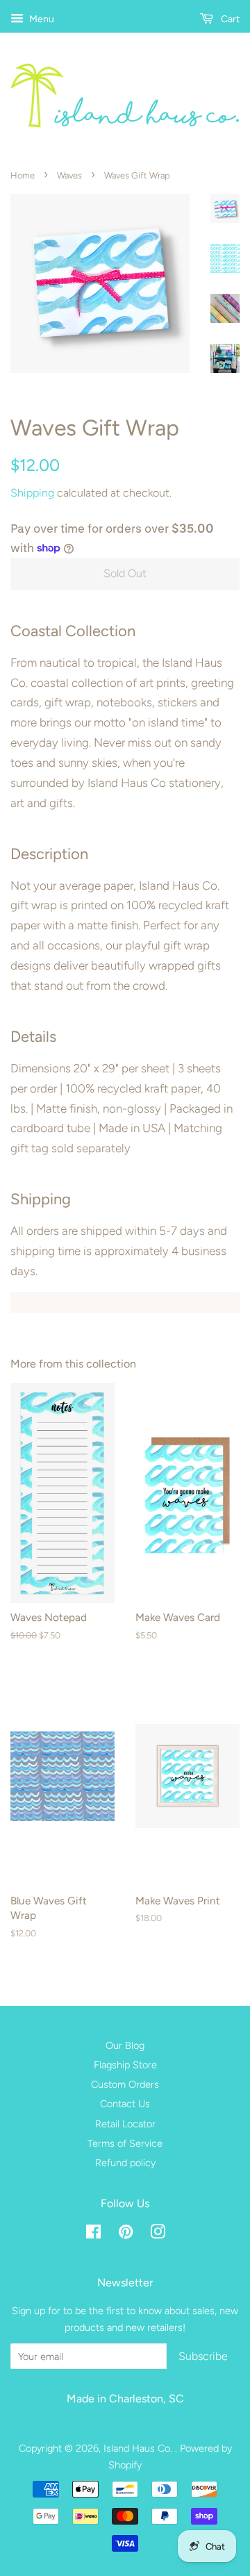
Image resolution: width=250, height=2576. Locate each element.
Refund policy (125, 2163)
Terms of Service (125, 2143)
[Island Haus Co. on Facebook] (93, 2234)
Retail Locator (125, 2124)
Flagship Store (125, 2065)
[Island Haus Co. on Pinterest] (126, 2234)
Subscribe (203, 2356)
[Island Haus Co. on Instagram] (158, 2234)
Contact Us (125, 2104)
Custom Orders (125, 2084)
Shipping (32, 493)
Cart (229, 19)
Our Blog (125, 2045)
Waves (69, 175)
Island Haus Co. (139, 2448)
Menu (41, 19)
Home (23, 175)
